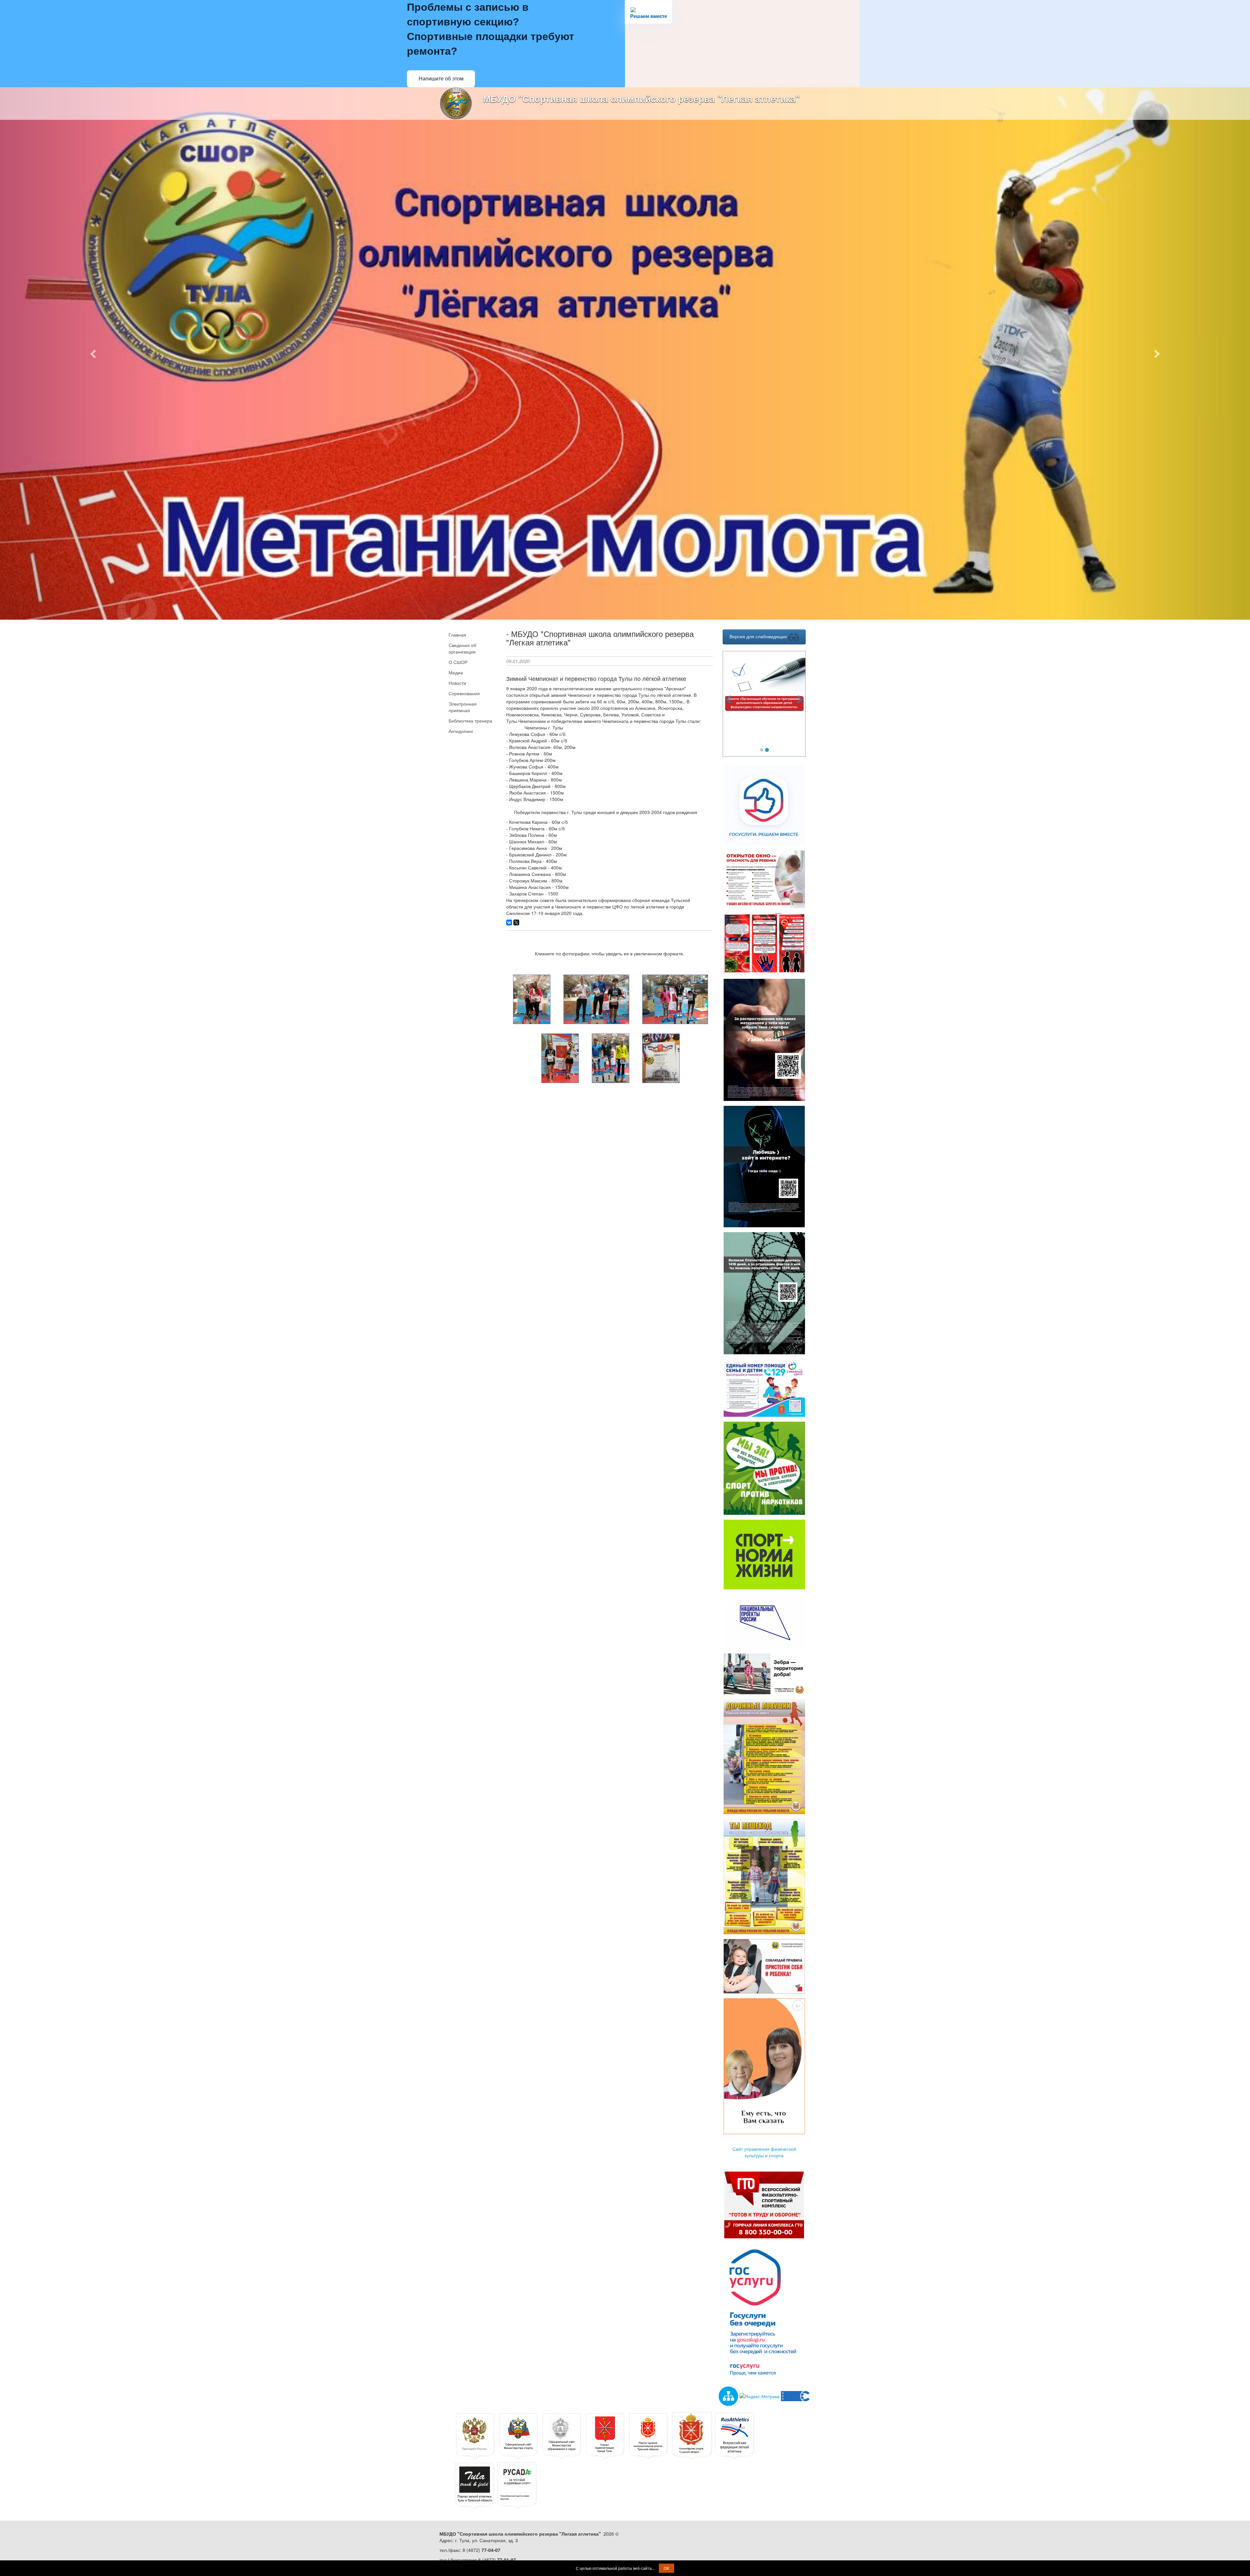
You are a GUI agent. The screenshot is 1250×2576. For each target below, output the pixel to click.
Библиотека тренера (470, 721)
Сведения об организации (462, 648)
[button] (94, 353)
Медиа (456, 672)
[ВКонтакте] (509, 922)
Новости (457, 683)
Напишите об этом (441, 79)
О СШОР (458, 662)
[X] (516, 922)
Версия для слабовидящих (759, 636)
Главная (457, 635)
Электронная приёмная (463, 707)
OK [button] (667, 2568)
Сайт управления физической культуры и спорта (764, 2152)
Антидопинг (461, 731)
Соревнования (464, 693)
